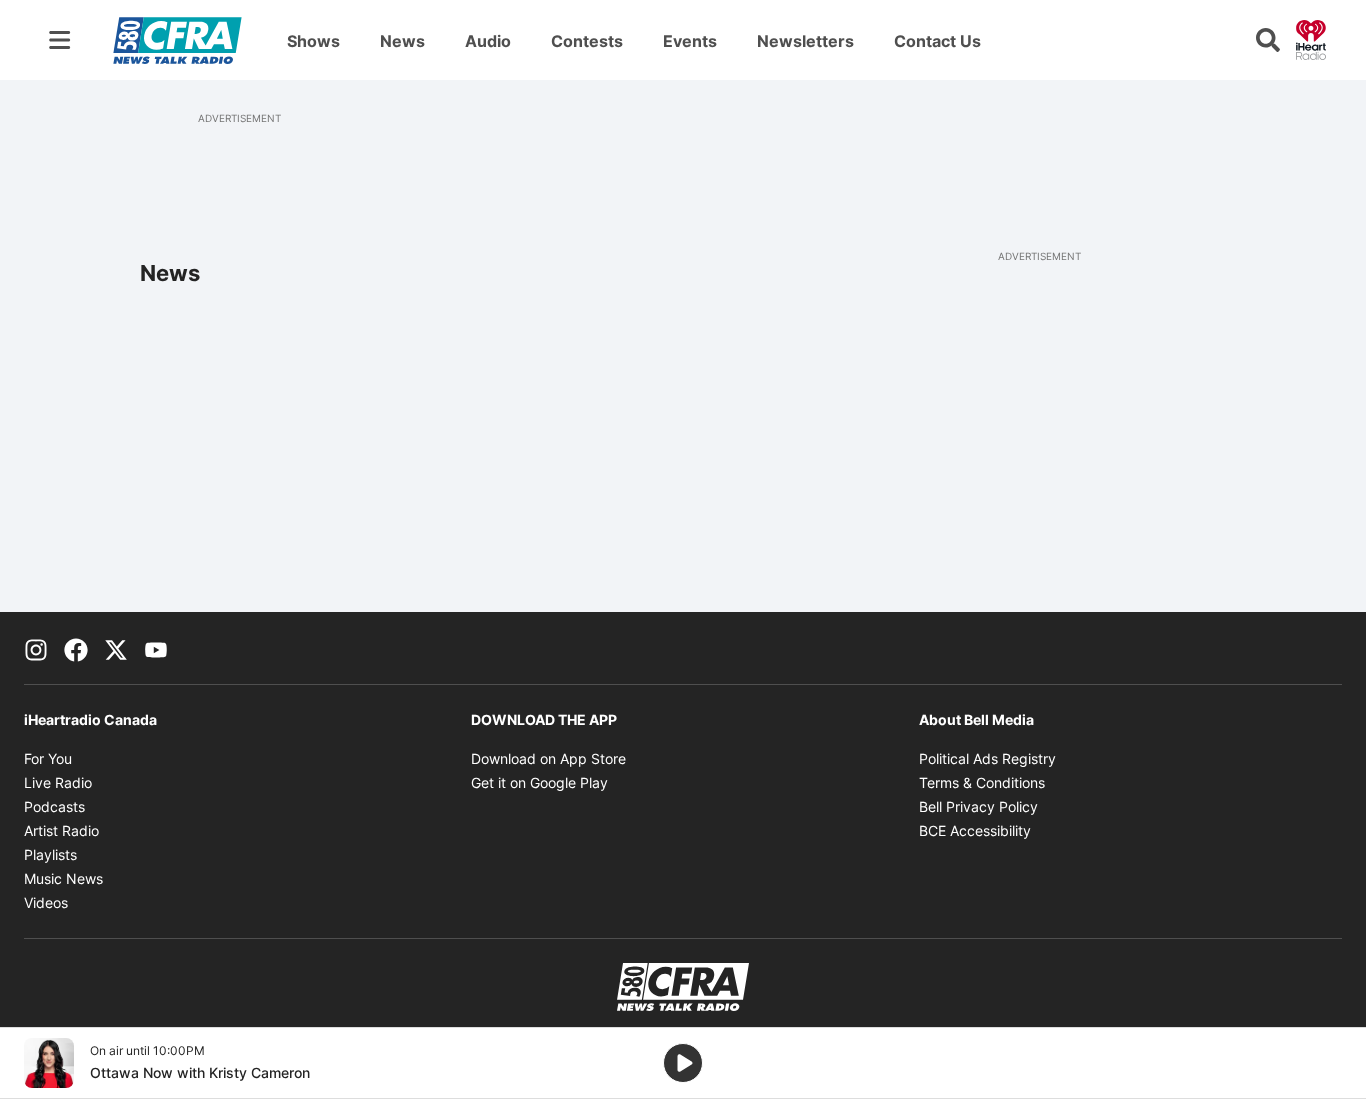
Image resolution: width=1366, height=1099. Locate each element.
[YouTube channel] (156, 648)
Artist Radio (61, 830)
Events (690, 41)
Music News (63, 878)
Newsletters (805, 41)
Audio (488, 41)
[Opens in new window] (49, 1063)
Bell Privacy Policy (978, 806)
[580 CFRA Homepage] (177, 40)
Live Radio (58, 782)
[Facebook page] (76, 648)
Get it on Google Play (539, 782)
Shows (313, 41)
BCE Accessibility (975, 830)
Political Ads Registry (987, 758)
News (402, 41)
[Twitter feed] (116, 648)
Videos (46, 902)
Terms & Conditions (982, 782)
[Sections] (60, 40)
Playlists (50, 854)
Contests (587, 41)
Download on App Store (548, 758)
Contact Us (937, 41)
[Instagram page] (36, 648)
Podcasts (54, 806)
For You (48, 758)
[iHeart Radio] (1311, 38)
